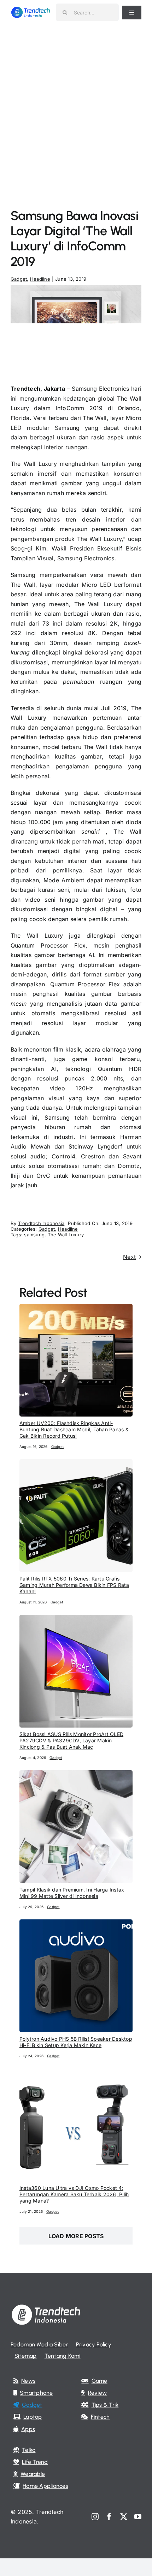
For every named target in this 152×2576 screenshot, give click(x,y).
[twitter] (124, 2517)
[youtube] (138, 2517)
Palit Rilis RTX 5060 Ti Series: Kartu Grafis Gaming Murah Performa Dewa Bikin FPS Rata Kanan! (74, 1585)
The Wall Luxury (66, 1235)
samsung (34, 1235)
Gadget (19, 279)
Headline (40, 279)
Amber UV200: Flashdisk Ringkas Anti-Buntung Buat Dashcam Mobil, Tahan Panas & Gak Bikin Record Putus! (74, 1429)
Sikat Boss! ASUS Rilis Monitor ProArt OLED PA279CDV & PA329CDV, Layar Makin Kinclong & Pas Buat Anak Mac (71, 1740)
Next (129, 1257)
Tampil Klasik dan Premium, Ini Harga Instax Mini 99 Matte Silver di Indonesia (72, 1893)
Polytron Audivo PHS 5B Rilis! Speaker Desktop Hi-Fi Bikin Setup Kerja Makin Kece (76, 2042)
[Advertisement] (76, 104)
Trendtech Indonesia (41, 1223)
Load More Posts (76, 2236)
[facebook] (109, 2517)
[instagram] (95, 2517)
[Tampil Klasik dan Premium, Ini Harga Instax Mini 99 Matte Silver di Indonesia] (76, 1775)
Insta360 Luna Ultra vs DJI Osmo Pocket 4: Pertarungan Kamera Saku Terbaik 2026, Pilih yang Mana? (74, 2194)
